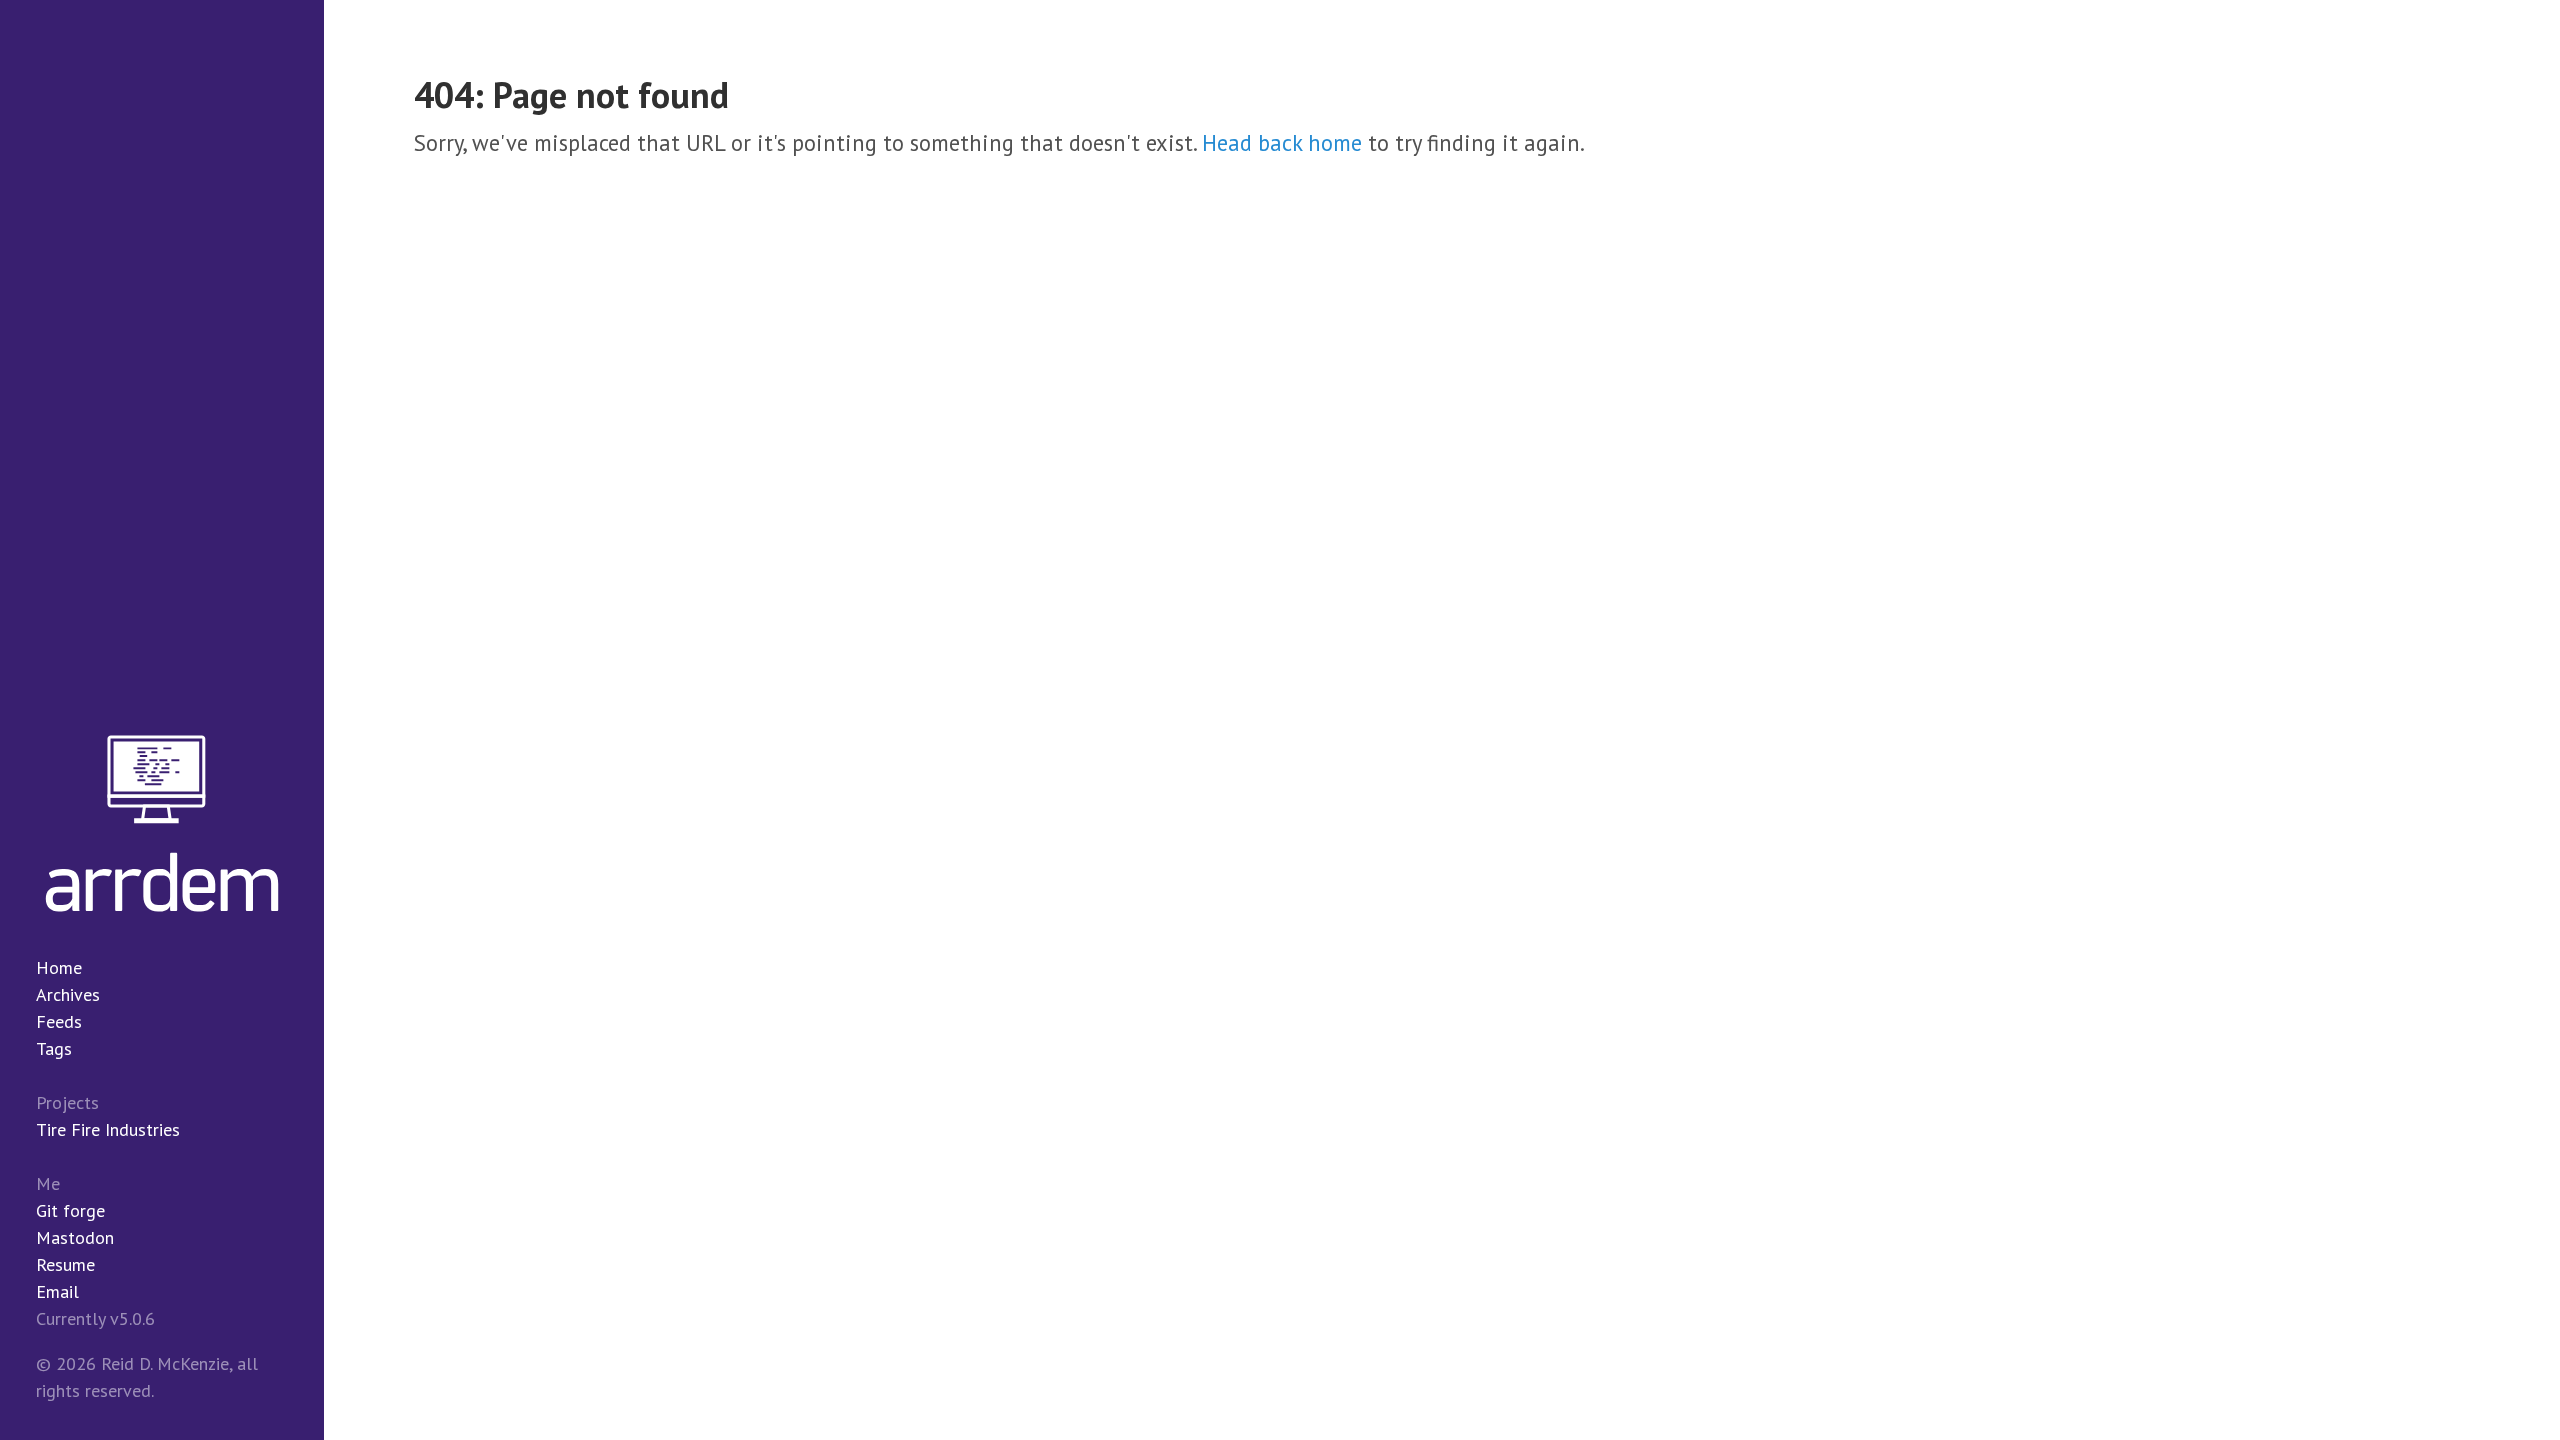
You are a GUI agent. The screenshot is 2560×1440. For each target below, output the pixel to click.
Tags (54, 1048)
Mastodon (75, 1237)
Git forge (70, 1210)
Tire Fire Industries (108, 1129)
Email (57, 1291)
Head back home (1282, 142)
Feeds (59, 1021)
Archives (68, 994)
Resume (65, 1264)
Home (59, 967)
